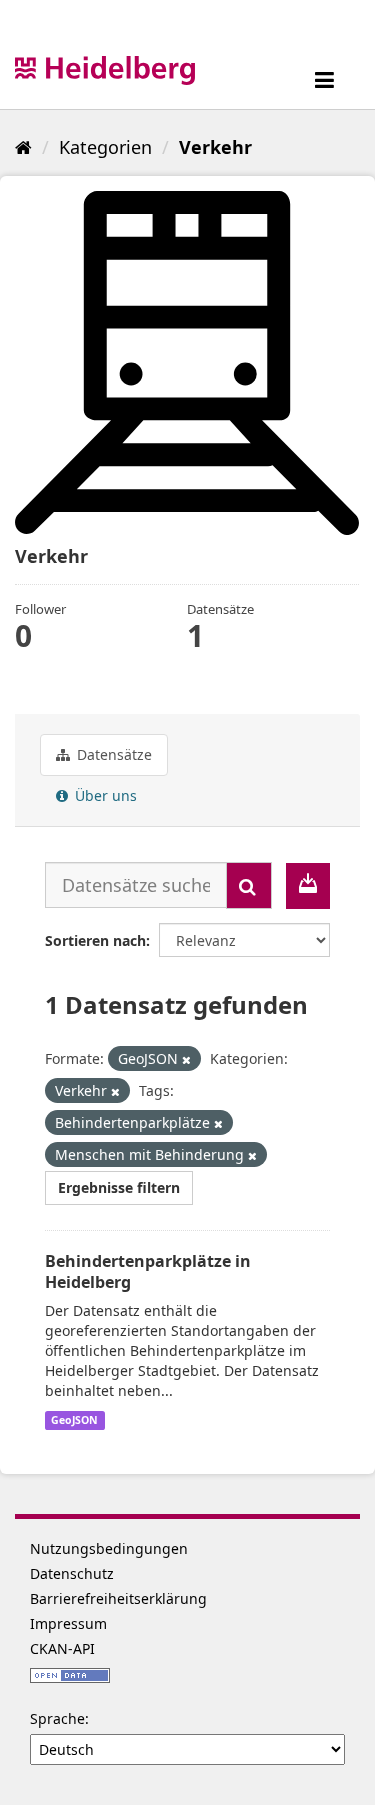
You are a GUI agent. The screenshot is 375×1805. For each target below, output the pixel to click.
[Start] (23, 147)
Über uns (104, 795)
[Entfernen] (186, 1059)
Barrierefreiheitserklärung (118, 1598)
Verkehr (215, 147)
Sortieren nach (95, 940)
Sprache (57, 1718)
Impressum (68, 1623)
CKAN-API (62, 1648)
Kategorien (105, 147)
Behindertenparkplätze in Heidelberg (148, 1271)
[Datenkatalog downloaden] (308, 886)
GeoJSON (74, 1420)
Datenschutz (72, 1573)
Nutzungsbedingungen (109, 1548)
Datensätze (112, 754)
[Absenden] (249, 885)
